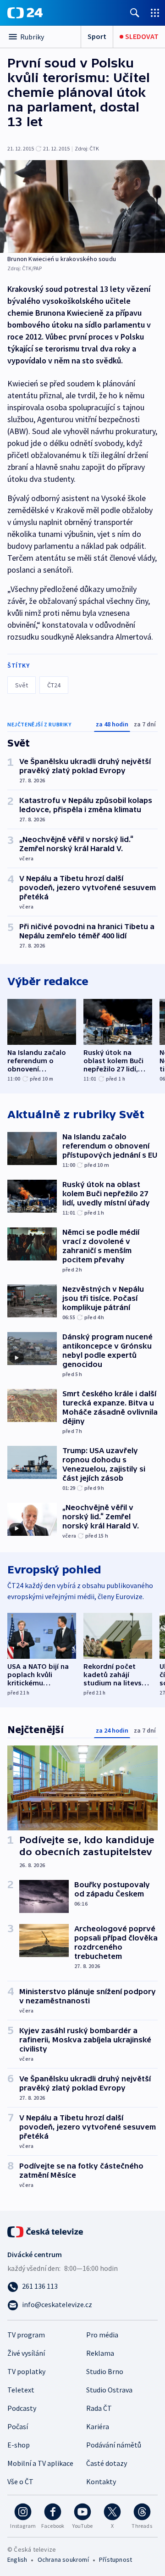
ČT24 (54, 685)
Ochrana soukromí (63, 2559)
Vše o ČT (20, 2481)
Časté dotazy (107, 2463)
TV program (26, 2335)
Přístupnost (115, 2559)
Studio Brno (105, 2371)
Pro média (102, 2335)
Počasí (18, 2426)
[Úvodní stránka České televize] (46, 2231)
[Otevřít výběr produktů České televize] (155, 13)
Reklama (100, 2353)
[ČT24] (25, 13)
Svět (22, 685)
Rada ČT (99, 2408)
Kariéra (98, 2426)
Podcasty (22, 2408)
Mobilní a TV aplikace (40, 2463)
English (17, 2559)
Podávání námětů (114, 2445)
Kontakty (101, 2481)
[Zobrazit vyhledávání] (135, 13)
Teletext (21, 2390)
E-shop (19, 2445)
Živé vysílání (26, 2353)
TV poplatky (26, 2371)
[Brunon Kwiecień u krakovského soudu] (82, 206)
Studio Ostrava (109, 2390)
